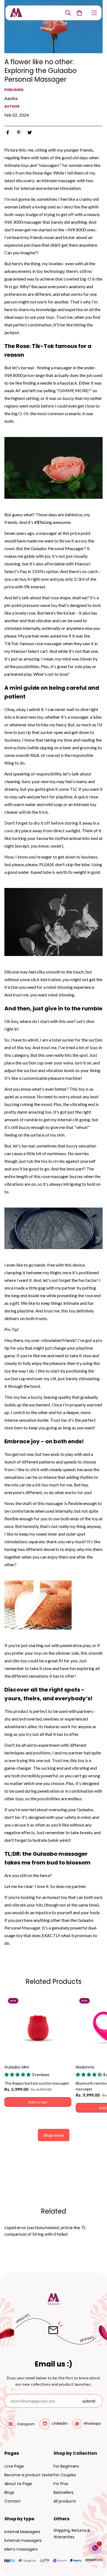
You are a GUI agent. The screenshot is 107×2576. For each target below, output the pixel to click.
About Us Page (18, 2484)
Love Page (14, 2466)
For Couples (65, 2475)
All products (65, 2501)
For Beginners (66, 2466)
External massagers (23, 2540)
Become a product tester (29, 2475)
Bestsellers (64, 2492)
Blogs (9, 2492)
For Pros (61, 2484)
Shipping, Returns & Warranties (72, 2534)
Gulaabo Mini (17, 2067)
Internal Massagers (22, 2532)
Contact (12, 2501)
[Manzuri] (16, 13)
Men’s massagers (21, 2549)
